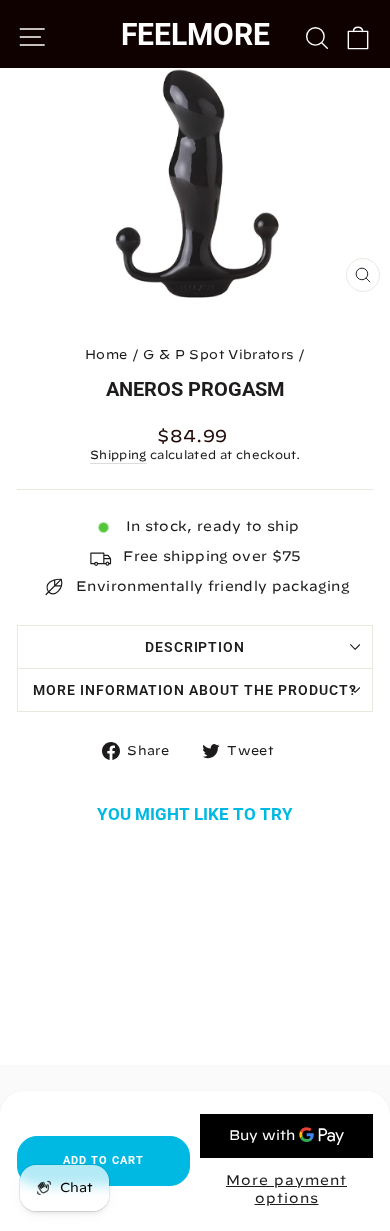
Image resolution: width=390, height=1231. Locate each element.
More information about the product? (194, 690)
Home (106, 354)
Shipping (118, 454)
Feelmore (195, 34)
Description (195, 647)
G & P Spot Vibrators (218, 354)
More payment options (286, 1189)
